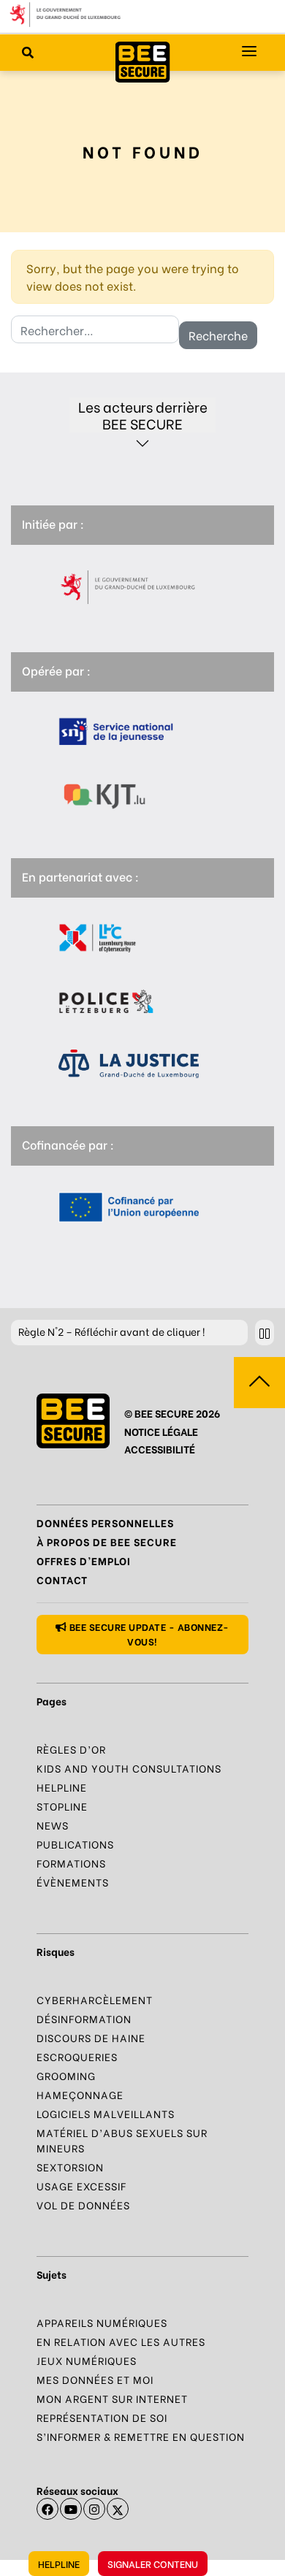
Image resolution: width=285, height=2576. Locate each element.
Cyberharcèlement (95, 1999)
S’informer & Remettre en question (141, 2436)
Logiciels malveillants (106, 2113)
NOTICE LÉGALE (161, 1431)
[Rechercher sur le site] (28, 52)
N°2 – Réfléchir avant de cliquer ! (111, 1331)
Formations (71, 1863)
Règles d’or (71, 1749)
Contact (62, 1579)
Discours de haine (91, 2037)
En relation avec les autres (121, 2341)
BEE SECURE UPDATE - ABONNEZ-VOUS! (148, 1633)
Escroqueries (77, 2056)
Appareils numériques (102, 2322)
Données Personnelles (105, 1522)
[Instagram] (94, 2509)
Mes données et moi (95, 2379)
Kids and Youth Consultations (129, 1768)
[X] (118, 2509)
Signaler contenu (153, 2563)
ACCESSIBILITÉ (160, 1449)
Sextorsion (70, 2167)
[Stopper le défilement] (265, 1333)
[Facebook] (47, 2509)
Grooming (66, 2075)
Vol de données (83, 2205)
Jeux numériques (87, 2360)
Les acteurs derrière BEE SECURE (143, 415)
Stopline (62, 1806)
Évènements (73, 1882)
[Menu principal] (249, 51)
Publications (75, 1844)
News (53, 1825)
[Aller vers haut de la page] (259, 1383)
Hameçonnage (80, 2094)
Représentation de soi (102, 2417)
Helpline (59, 2563)
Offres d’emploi (84, 1560)
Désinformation (84, 2018)
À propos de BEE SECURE (107, 1541)
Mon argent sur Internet (112, 2398)
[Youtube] (71, 2509)
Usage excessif (81, 2186)
